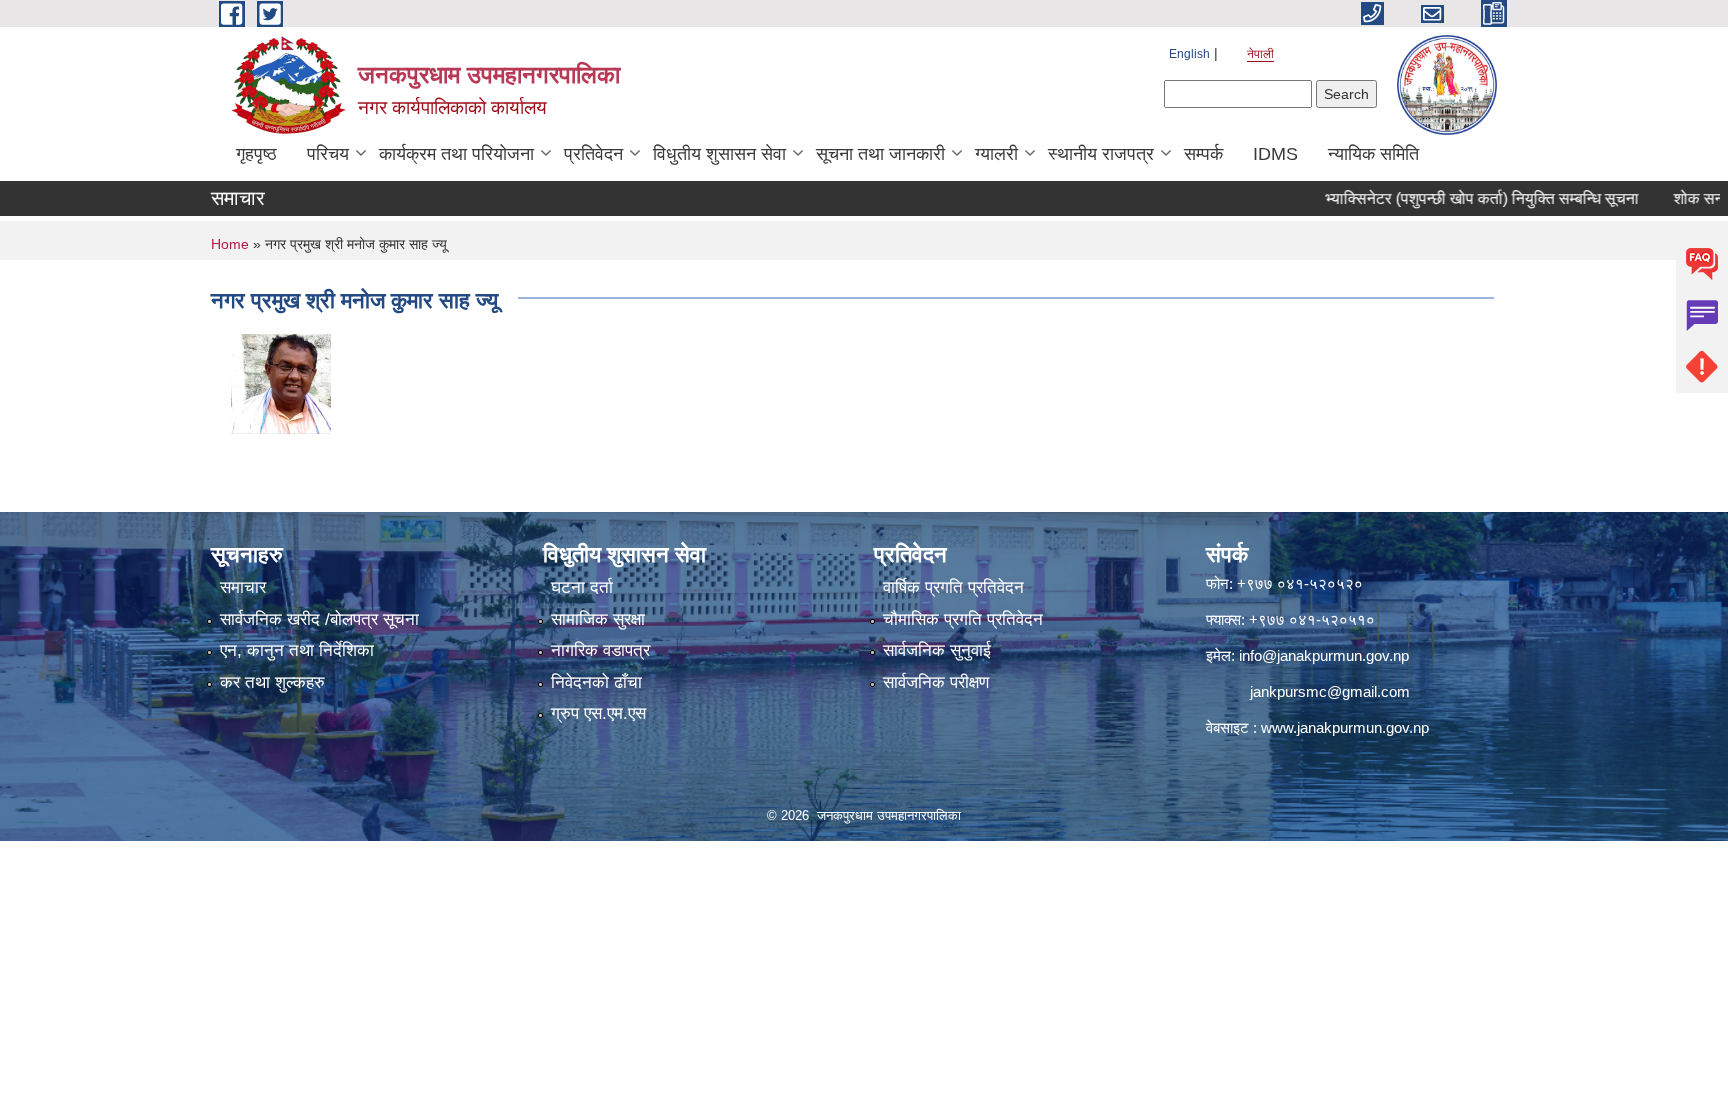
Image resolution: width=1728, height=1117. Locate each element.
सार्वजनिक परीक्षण (936, 682)
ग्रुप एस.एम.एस (598, 713)
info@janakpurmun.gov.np (1324, 655)
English (1189, 54)
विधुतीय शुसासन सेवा (719, 154)
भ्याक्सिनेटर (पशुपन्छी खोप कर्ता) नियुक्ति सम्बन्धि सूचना (1452, 198)
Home (230, 244)
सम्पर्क (1203, 154)
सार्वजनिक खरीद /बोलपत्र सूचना (319, 619)
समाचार (243, 587)
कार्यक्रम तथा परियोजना (456, 154)
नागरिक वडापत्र (600, 650)
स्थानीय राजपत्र (1101, 154)
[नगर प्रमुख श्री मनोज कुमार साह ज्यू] (281, 382)
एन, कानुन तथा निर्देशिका (297, 650)
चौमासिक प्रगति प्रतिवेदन (963, 619)
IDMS (1275, 154)
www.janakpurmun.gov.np (1345, 727)
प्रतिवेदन (593, 154)
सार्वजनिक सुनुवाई (937, 650)
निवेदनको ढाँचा (596, 682)
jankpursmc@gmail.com (1330, 691)
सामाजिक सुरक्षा (598, 619)
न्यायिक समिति (1373, 154)
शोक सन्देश (1676, 198)
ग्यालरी (996, 154)
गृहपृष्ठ (256, 154)
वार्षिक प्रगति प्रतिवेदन (953, 587)
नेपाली (1260, 54)
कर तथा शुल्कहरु (272, 682)
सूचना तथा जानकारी (880, 154)
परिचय (328, 154)
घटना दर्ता (582, 587)
